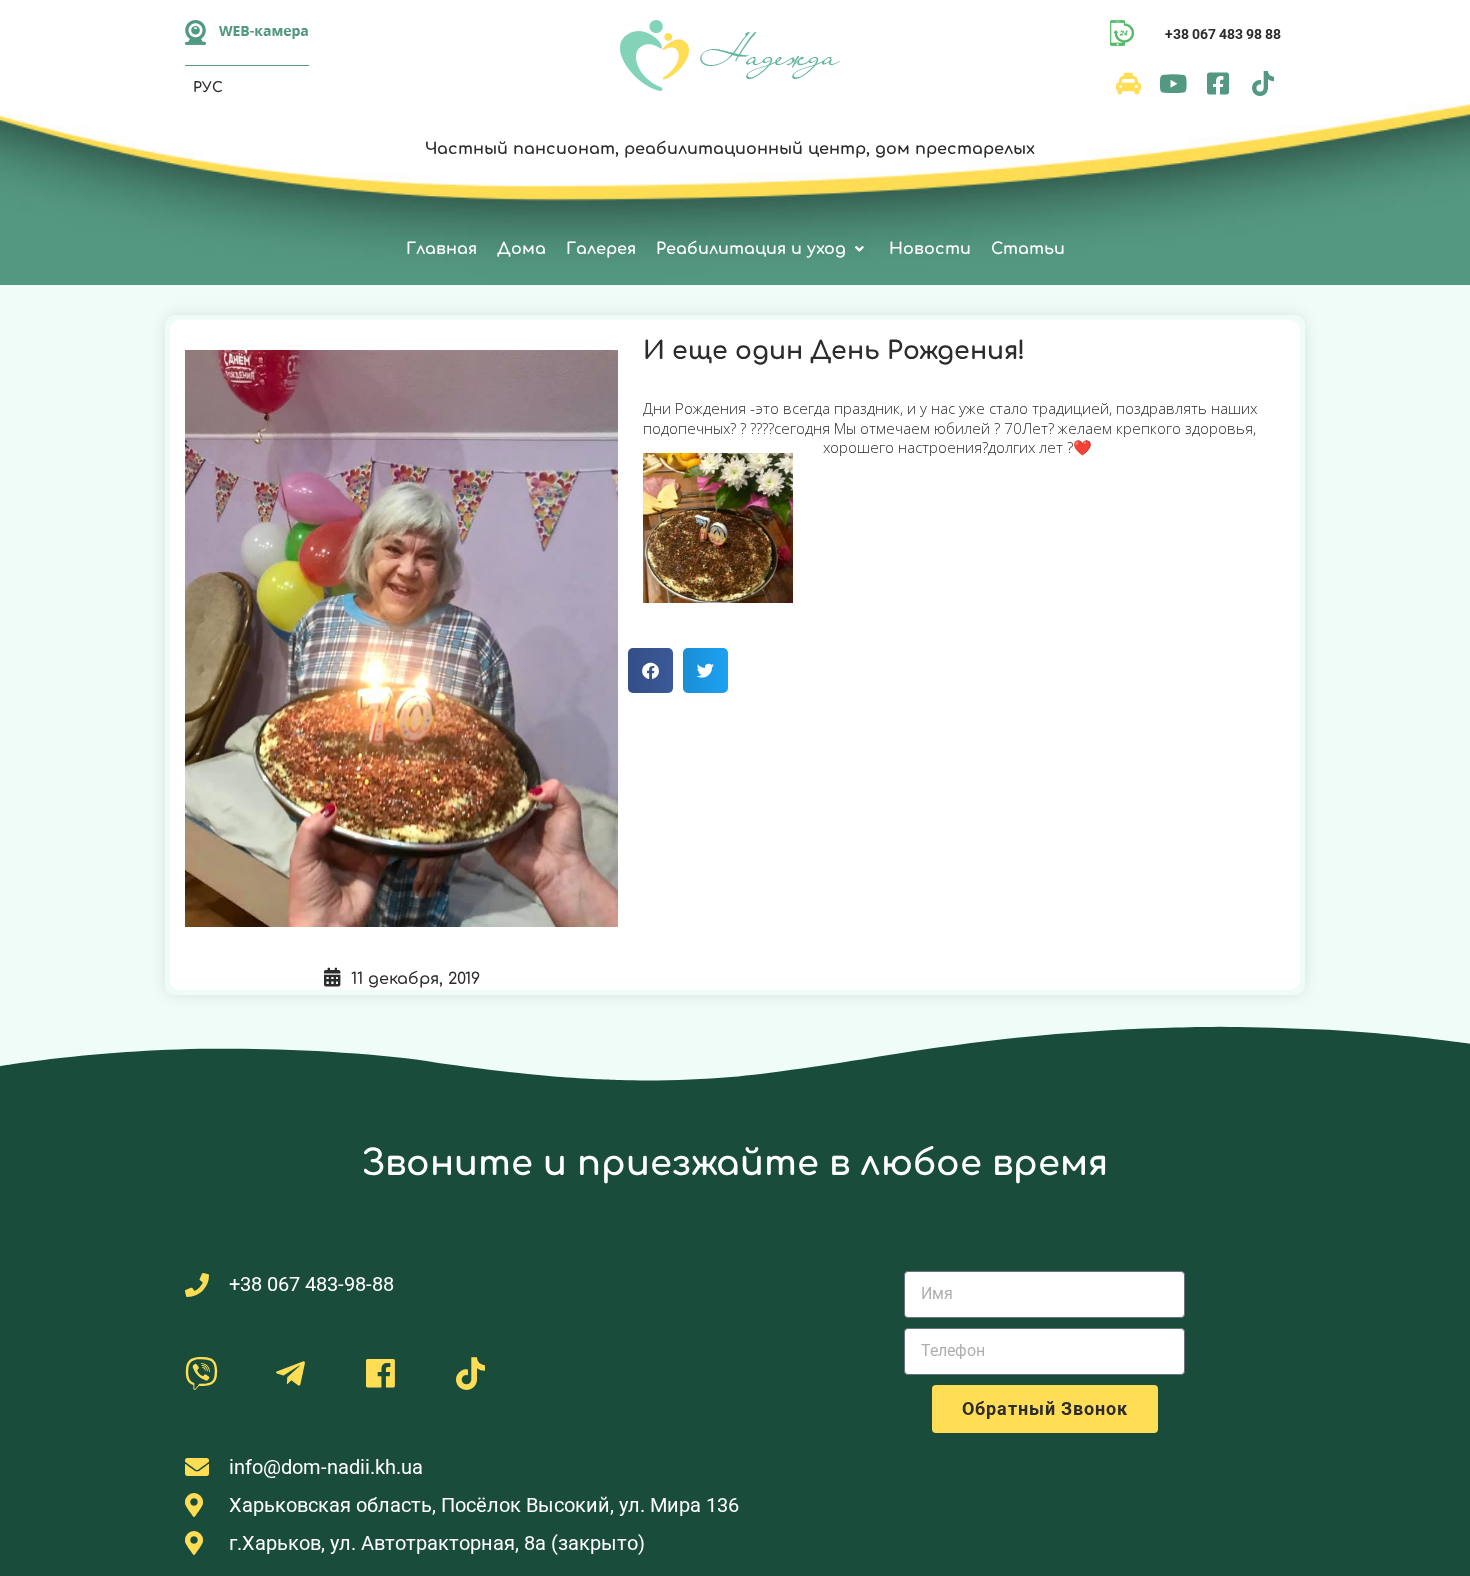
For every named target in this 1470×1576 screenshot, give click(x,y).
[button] (762, 249)
